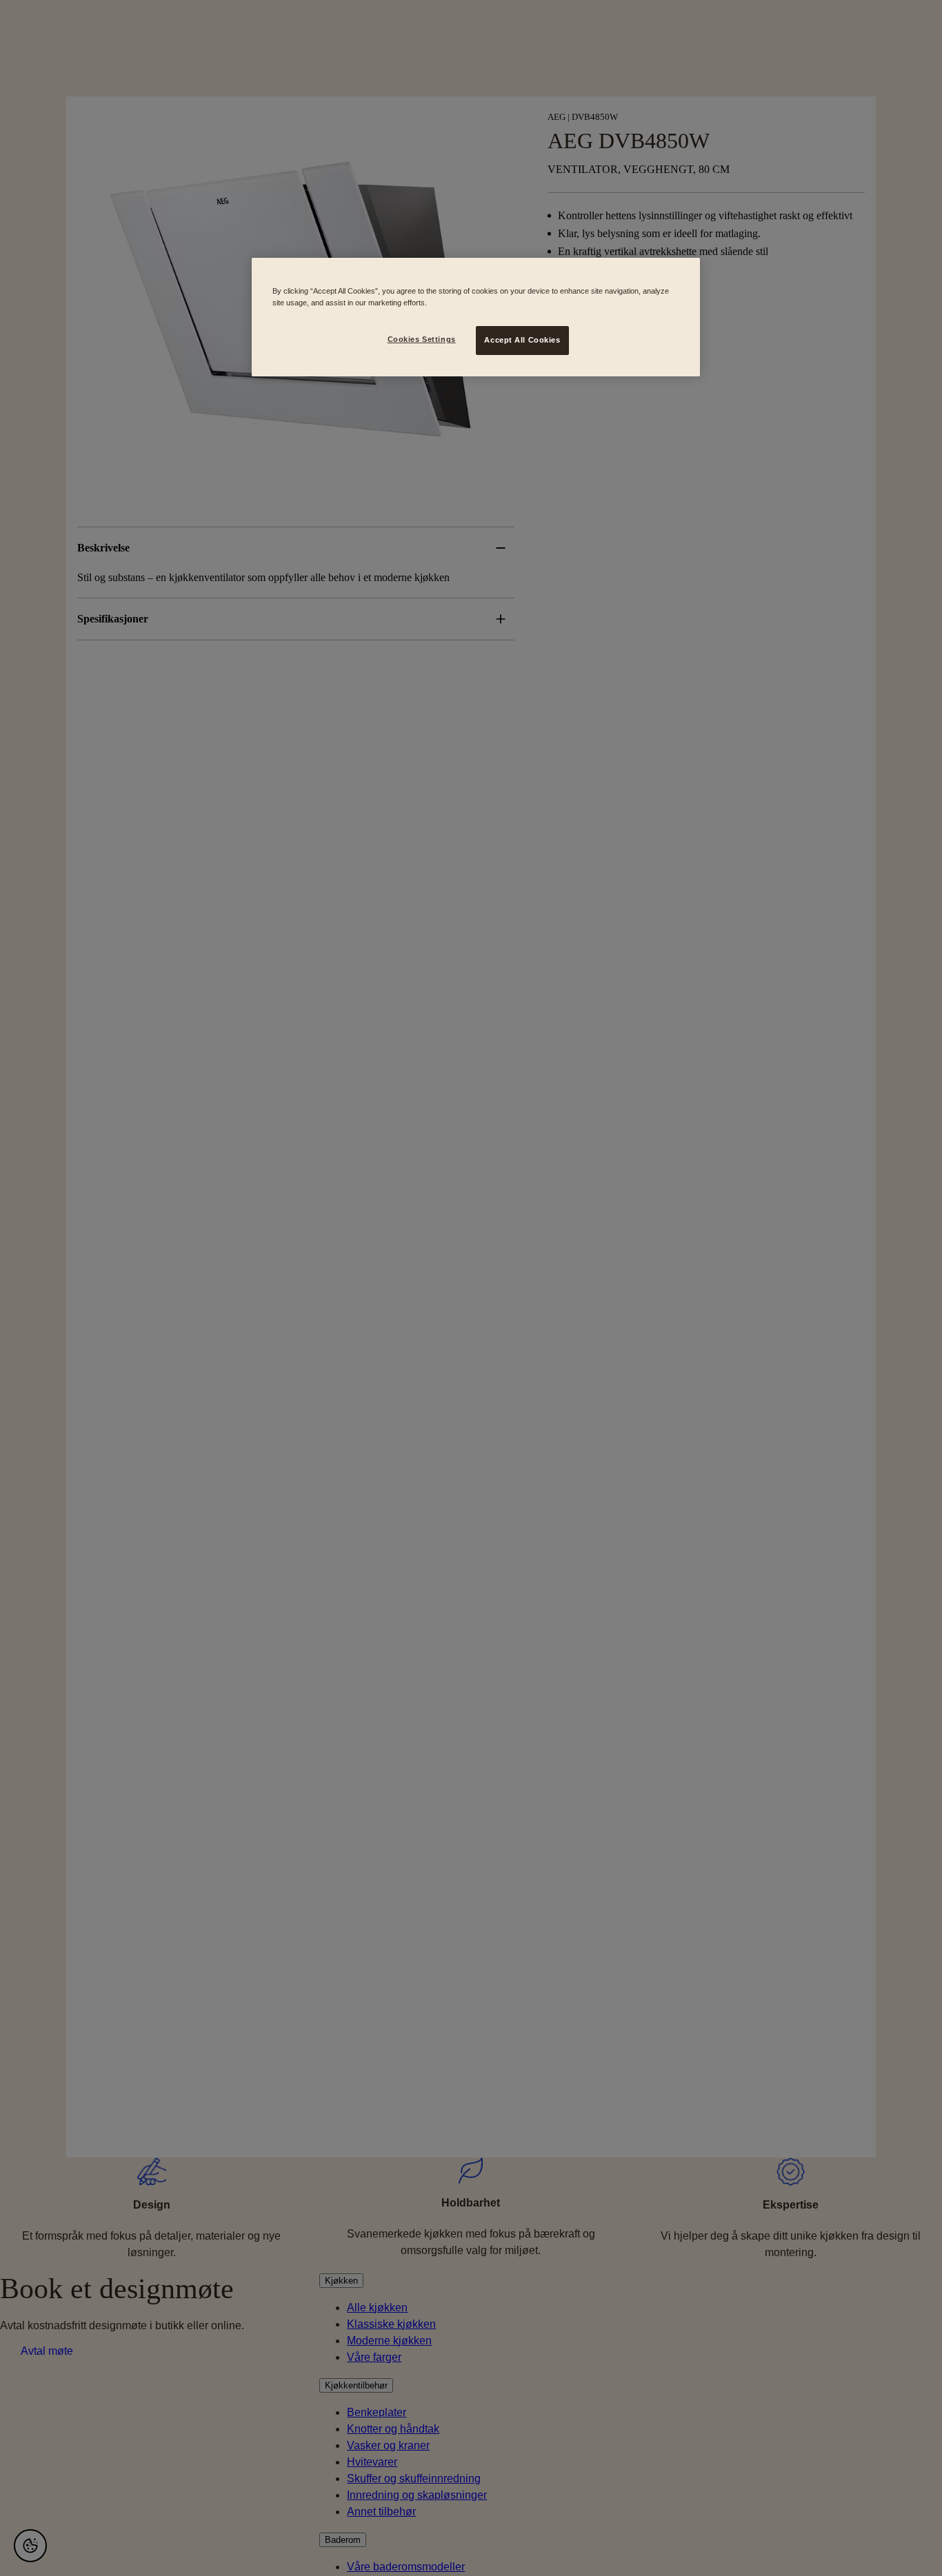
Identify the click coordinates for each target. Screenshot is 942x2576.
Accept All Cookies (522, 340)
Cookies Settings (422, 339)
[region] (476, 317)
